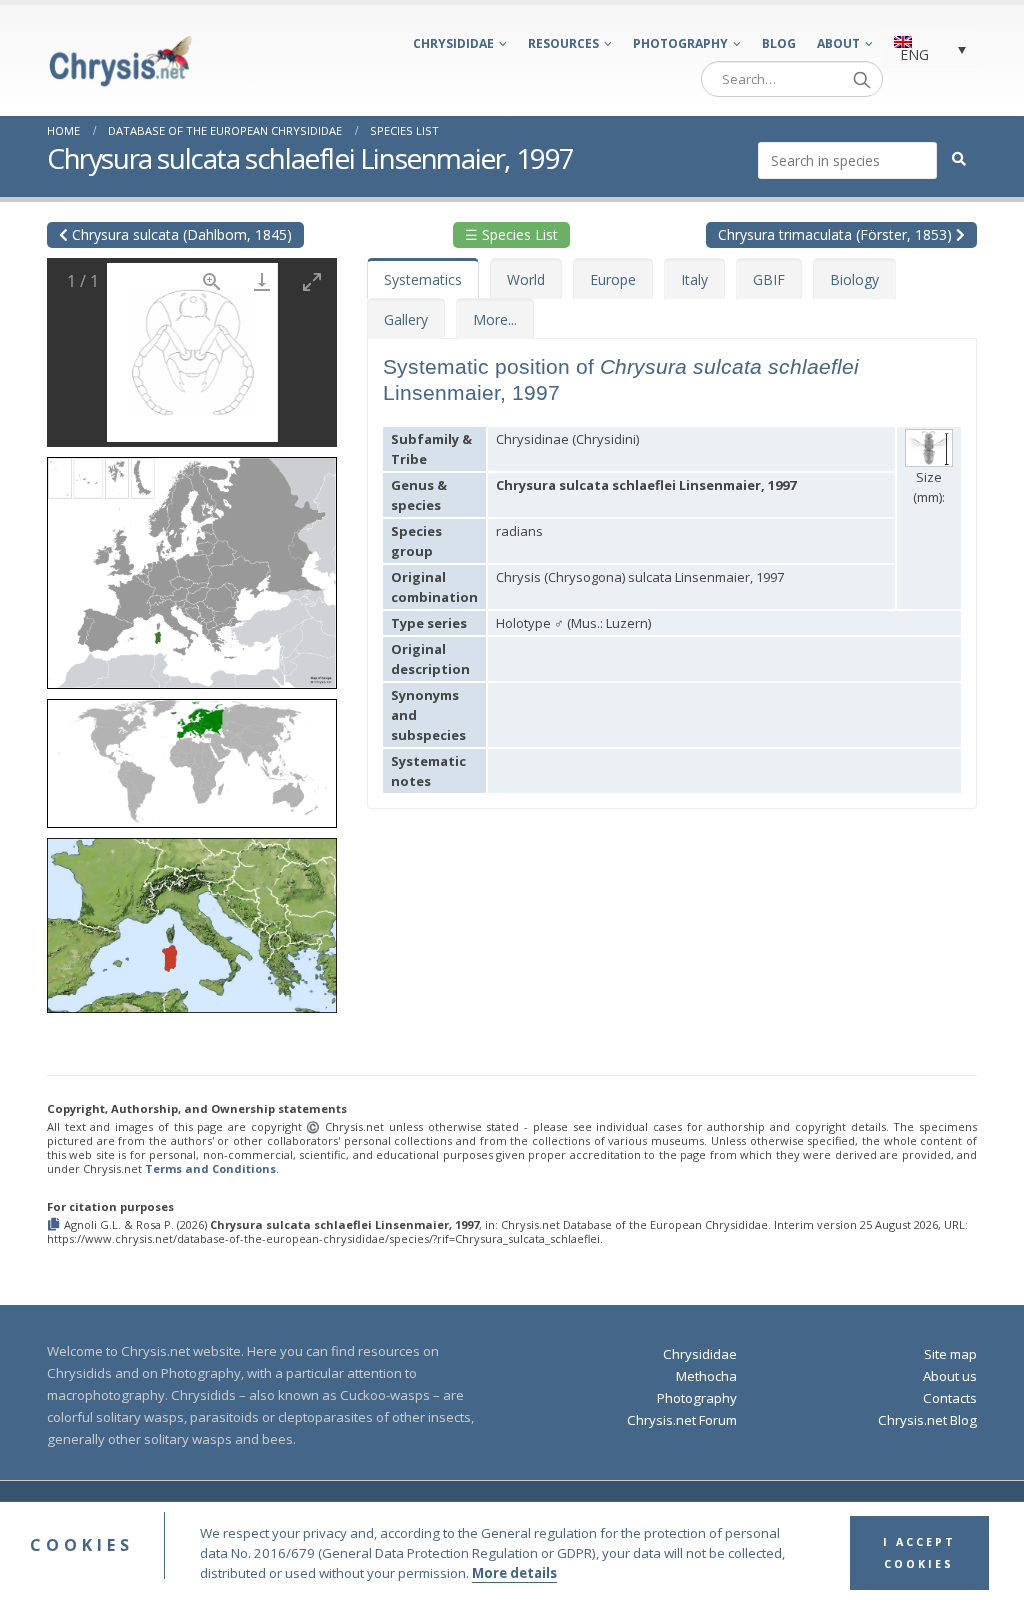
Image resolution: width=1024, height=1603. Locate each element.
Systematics (423, 279)
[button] (192, 566)
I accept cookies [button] (919, 1553)
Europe (613, 279)
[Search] (862, 79)
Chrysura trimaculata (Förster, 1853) (837, 234)
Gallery (406, 319)
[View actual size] (212, 281)
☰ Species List (511, 234)
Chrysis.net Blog (927, 1420)
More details (514, 1573)
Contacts (950, 1398)
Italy (694, 279)
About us (950, 1376)
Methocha (706, 1376)
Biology (854, 279)
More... (495, 319)
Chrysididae (453, 43)
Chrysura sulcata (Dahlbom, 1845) (180, 234)
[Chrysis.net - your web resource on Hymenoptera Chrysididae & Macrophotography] (120, 61)
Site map (950, 1354)
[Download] (262, 281)
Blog (779, 43)
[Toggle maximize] (312, 281)
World (526, 279)
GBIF (769, 279)
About (838, 43)
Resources (563, 43)
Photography (680, 43)
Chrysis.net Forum (682, 1420)
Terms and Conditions (210, 1168)
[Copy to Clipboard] (55, 1225)
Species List (404, 130)
